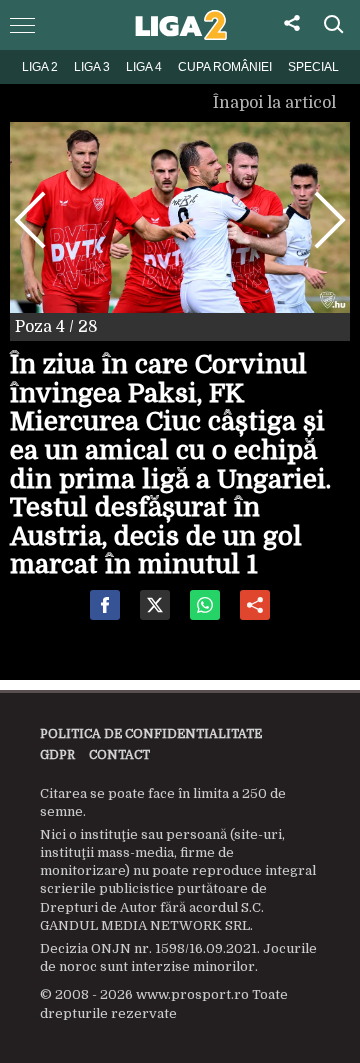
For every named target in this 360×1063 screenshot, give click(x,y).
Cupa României (225, 67)
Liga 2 (40, 67)
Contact (119, 755)
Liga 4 (144, 67)
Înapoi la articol (276, 103)
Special (313, 67)
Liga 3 (92, 67)
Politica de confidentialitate (151, 734)
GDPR (57, 755)
